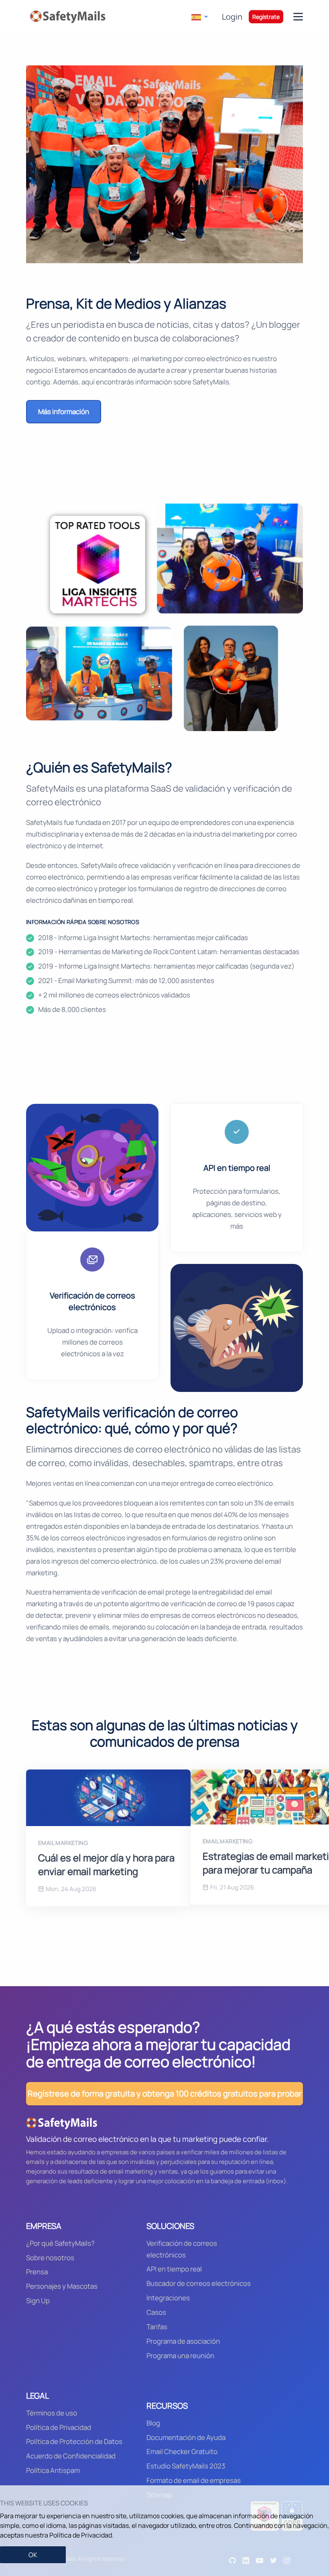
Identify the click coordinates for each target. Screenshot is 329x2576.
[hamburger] (298, 17)
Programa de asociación (183, 2341)
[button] (199, 17)
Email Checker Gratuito (182, 2451)
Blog (153, 2423)
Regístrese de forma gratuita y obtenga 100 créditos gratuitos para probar (165, 2094)
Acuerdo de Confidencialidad (71, 2456)
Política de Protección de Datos (74, 2441)
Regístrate (266, 17)
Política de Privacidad (59, 2427)
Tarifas (157, 2327)
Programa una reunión (180, 2356)
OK (33, 2555)
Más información (64, 411)
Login (232, 17)
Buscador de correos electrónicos (199, 2283)
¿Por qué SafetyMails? (60, 2243)
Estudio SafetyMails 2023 (186, 2466)
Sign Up (38, 2301)
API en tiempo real (174, 2269)
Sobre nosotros (50, 2258)
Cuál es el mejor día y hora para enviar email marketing (106, 1864)
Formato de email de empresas (194, 2480)
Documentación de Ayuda (186, 2437)
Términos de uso (52, 2413)
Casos (156, 2312)
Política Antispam (53, 2470)
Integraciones (168, 2298)
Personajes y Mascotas (62, 2286)
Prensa (37, 2272)
